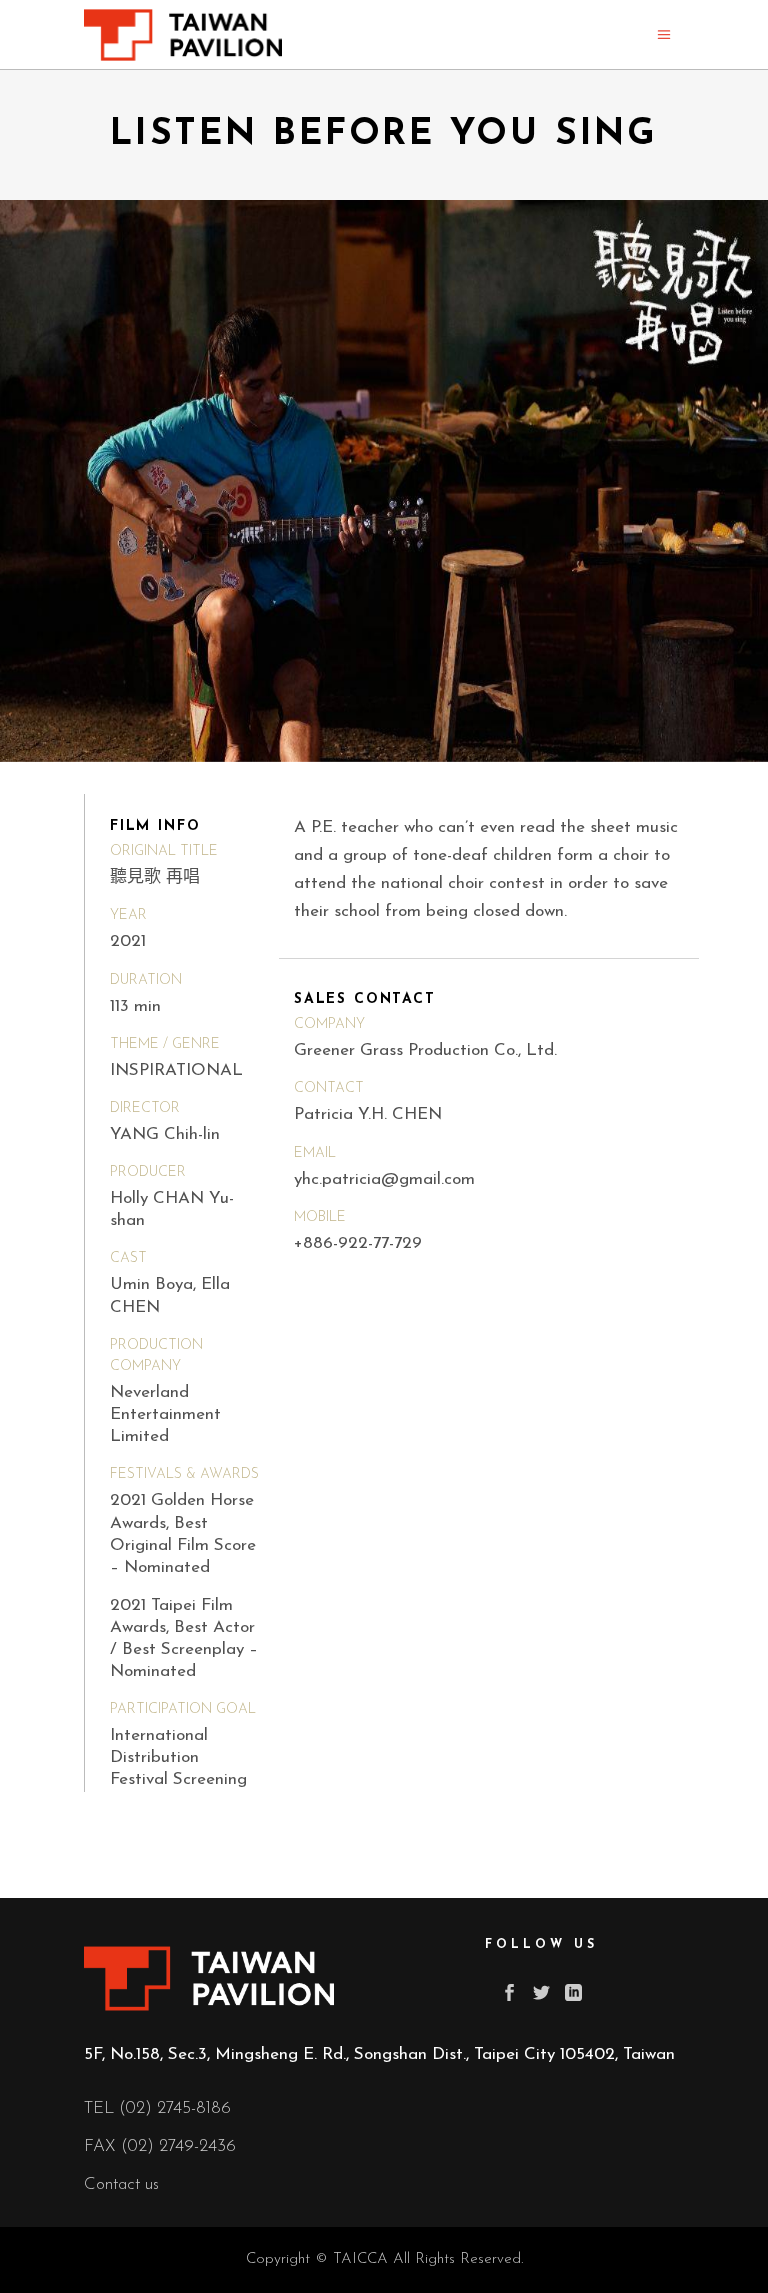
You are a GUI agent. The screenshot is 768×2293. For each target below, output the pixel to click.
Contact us (121, 2184)
